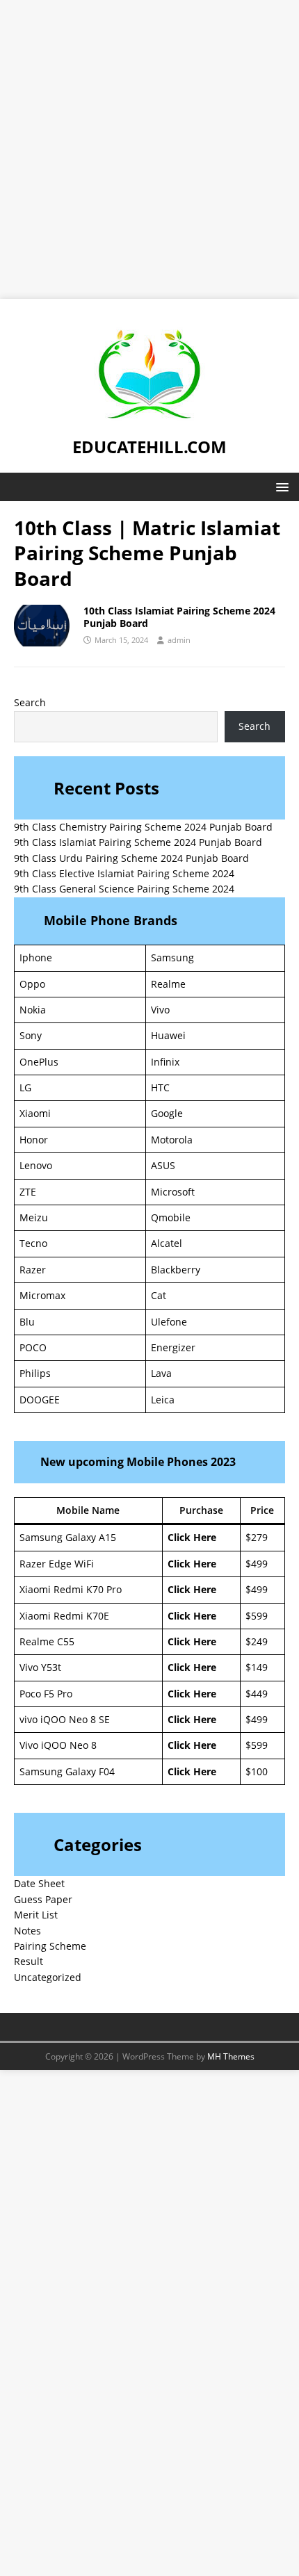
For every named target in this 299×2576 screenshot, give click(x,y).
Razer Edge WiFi (57, 1564)
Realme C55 (47, 1641)
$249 (257, 1641)
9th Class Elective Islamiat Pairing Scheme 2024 (124, 873)
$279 (257, 1537)
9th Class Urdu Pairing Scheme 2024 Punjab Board (131, 858)
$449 (257, 1694)
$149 (257, 1667)
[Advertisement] (149, 149)
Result (29, 1961)
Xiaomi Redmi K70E (64, 1616)
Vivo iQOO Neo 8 (58, 1745)
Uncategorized (48, 1977)
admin (179, 640)
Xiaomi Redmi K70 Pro (71, 1589)
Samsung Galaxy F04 (67, 1771)
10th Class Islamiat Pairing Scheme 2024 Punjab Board (179, 617)
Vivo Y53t (40, 1667)
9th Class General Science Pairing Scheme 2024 (124, 889)
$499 (257, 1564)
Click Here (192, 1537)
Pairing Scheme (50, 1946)
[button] (280, 486)
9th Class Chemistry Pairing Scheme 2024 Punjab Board (143, 827)
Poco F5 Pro (46, 1694)
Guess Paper (43, 1899)
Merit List (36, 1915)
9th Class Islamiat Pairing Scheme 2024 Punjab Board (138, 842)
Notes (27, 1931)
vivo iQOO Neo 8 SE (65, 1719)
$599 (257, 1616)
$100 (257, 1771)
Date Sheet (39, 1883)
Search (30, 702)
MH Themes (231, 2056)
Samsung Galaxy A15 (68, 1537)
